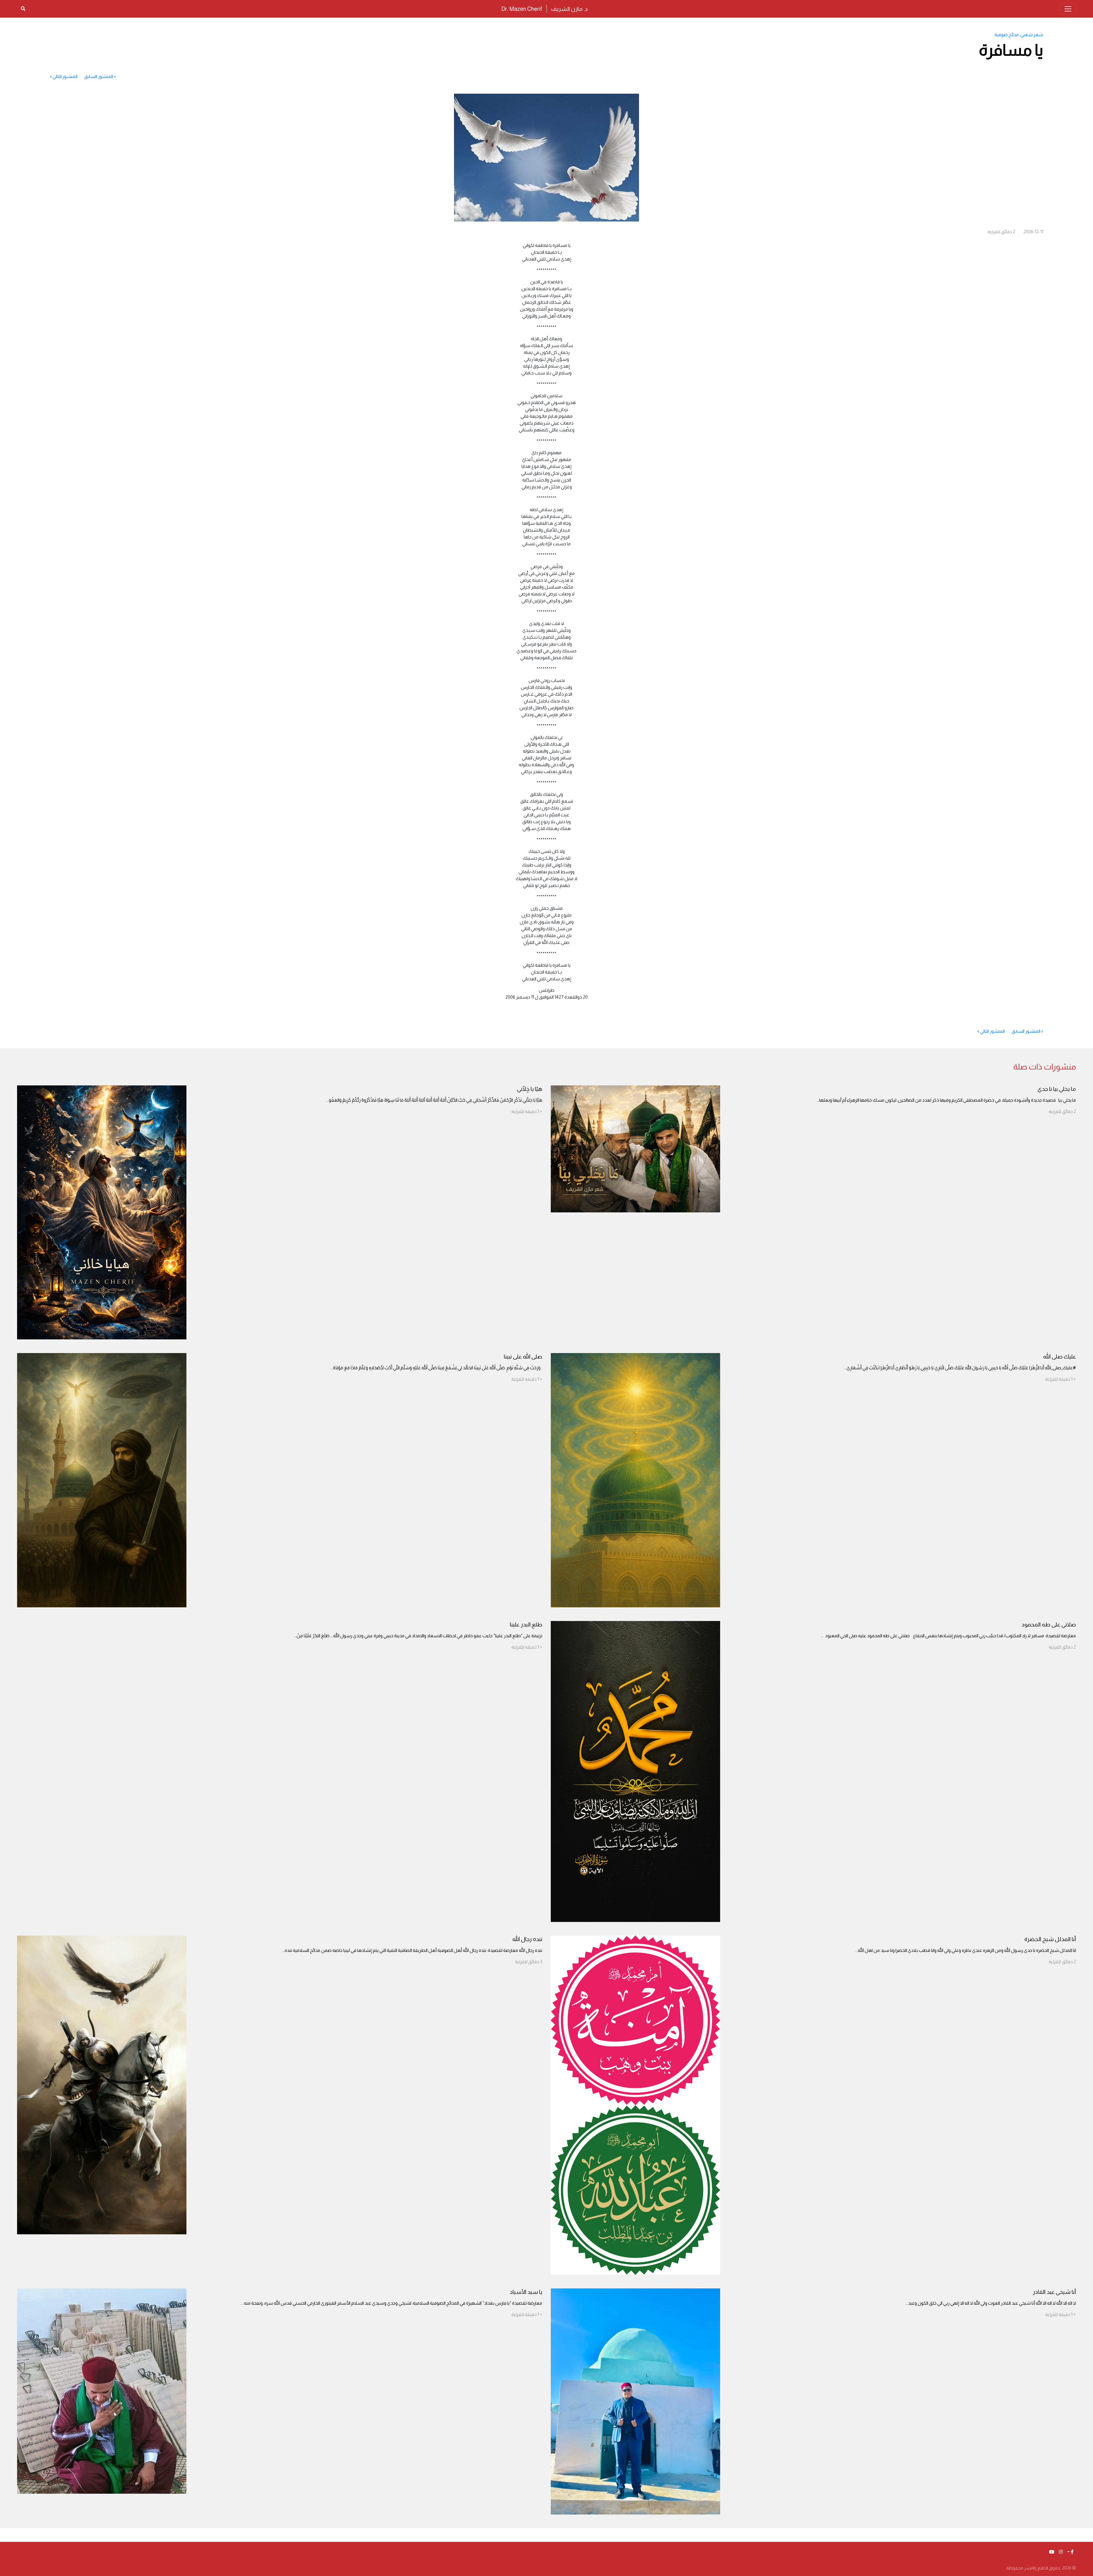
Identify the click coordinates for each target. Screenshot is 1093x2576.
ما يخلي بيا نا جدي (1057, 1089)
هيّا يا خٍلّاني (530, 1089)
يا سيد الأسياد (526, 2292)
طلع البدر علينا (526, 1624)
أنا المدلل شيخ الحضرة (1050, 1939)
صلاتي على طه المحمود (1049, 1624)
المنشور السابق (99, 76)
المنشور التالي (65, 76)
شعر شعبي (1032, 35)
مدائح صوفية (1007, 35)
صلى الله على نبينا (523, 1356)
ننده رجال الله (527, 1939)
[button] (1071, 2552)
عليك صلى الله (1060, 1356)
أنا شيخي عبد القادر (1054, 2292)
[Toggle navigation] (1068, 9)
